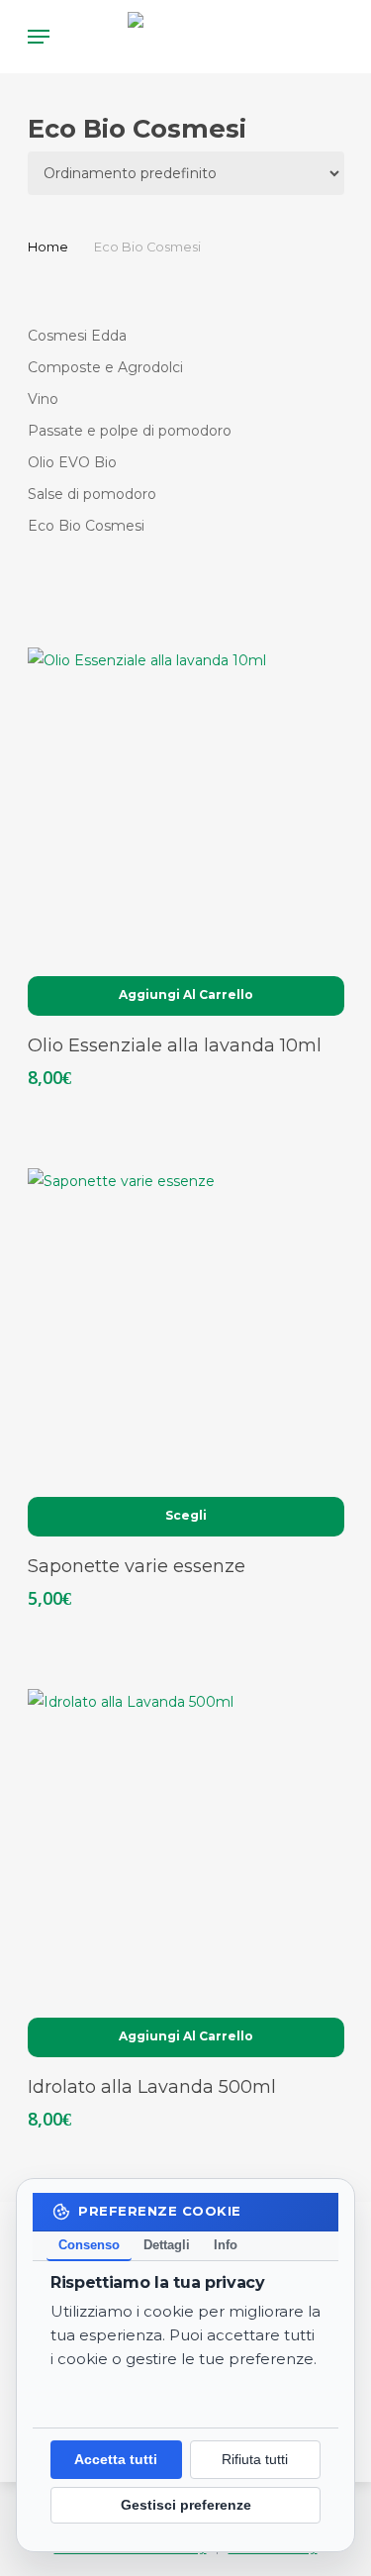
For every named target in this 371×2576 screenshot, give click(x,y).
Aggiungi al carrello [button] (186, 994)
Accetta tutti (116, 2461)
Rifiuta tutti (255, 2461)
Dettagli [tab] (167, 2245)
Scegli (186, 1515)
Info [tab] (226, 2245)
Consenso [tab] (89, 2245)
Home (48, 247)
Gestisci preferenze (186, 2505)
